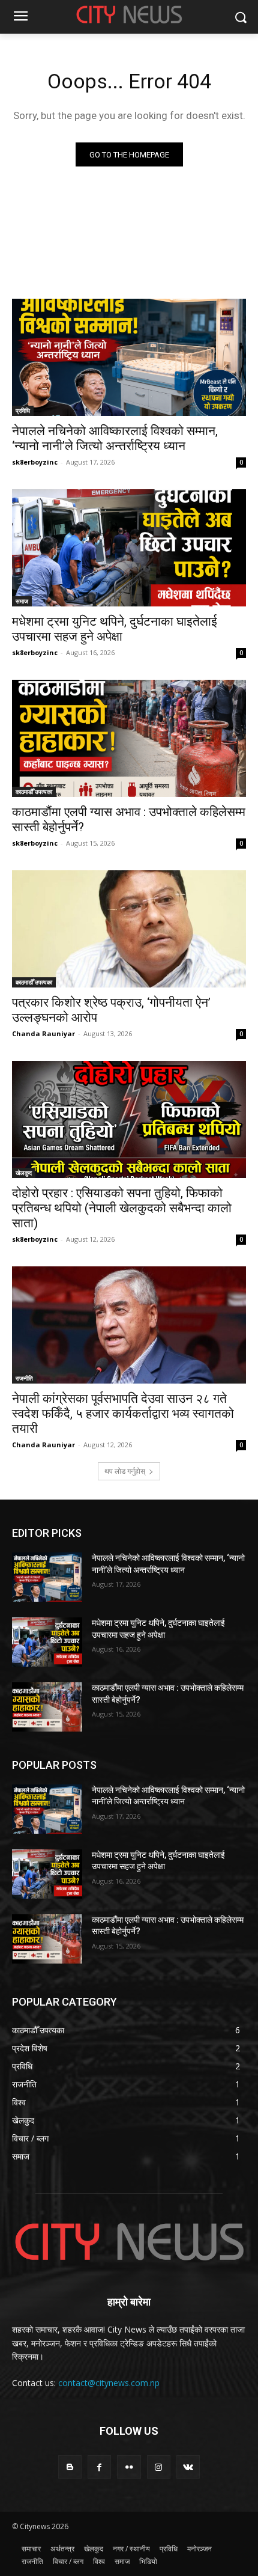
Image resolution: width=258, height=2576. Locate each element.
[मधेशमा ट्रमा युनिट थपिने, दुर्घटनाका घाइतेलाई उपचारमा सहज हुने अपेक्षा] (129, 548)
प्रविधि (23, 411)
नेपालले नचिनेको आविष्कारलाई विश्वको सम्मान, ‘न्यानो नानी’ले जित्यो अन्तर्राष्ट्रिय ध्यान (115, 438)
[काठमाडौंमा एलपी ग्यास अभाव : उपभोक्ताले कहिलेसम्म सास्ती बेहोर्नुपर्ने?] (129, 738)
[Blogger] (70, 2467)
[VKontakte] (188, 2467)
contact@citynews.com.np (109, 2383)
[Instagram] (159, 2467)
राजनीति (24, 1378)
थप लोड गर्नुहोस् (125, 1471)
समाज (22, 601)
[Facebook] (99, 2467)
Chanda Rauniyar (43, 1033)
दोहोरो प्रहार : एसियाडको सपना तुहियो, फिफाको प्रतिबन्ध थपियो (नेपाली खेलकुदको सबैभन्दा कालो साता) (122, 1208)
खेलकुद (24, 1173)
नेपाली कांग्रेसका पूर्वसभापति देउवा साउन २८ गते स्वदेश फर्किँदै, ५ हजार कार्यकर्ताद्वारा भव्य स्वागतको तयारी (123, 1414)
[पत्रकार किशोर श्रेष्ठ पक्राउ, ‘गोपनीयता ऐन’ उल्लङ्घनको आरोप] (129, 929)
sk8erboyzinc (35, 462)
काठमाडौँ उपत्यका (34, 792)
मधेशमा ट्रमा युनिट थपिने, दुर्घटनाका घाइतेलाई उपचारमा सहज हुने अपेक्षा (115, 629)
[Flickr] (129, 2467)
